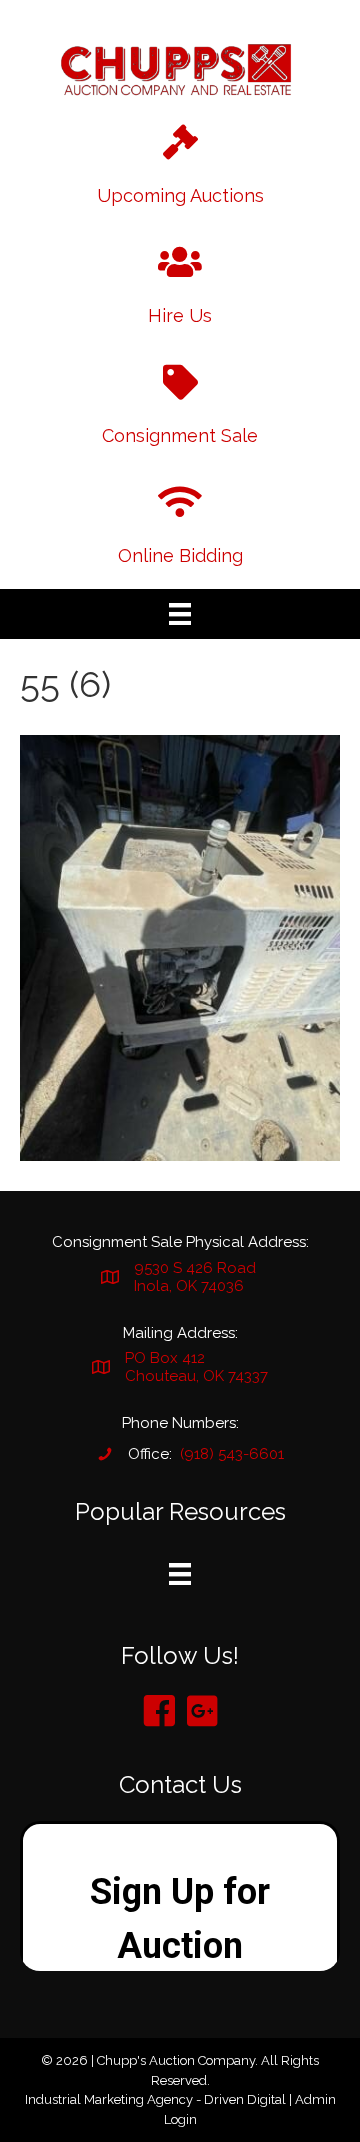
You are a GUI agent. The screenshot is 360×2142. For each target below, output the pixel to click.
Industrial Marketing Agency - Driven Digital (155, 2099)
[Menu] (180, 614)
